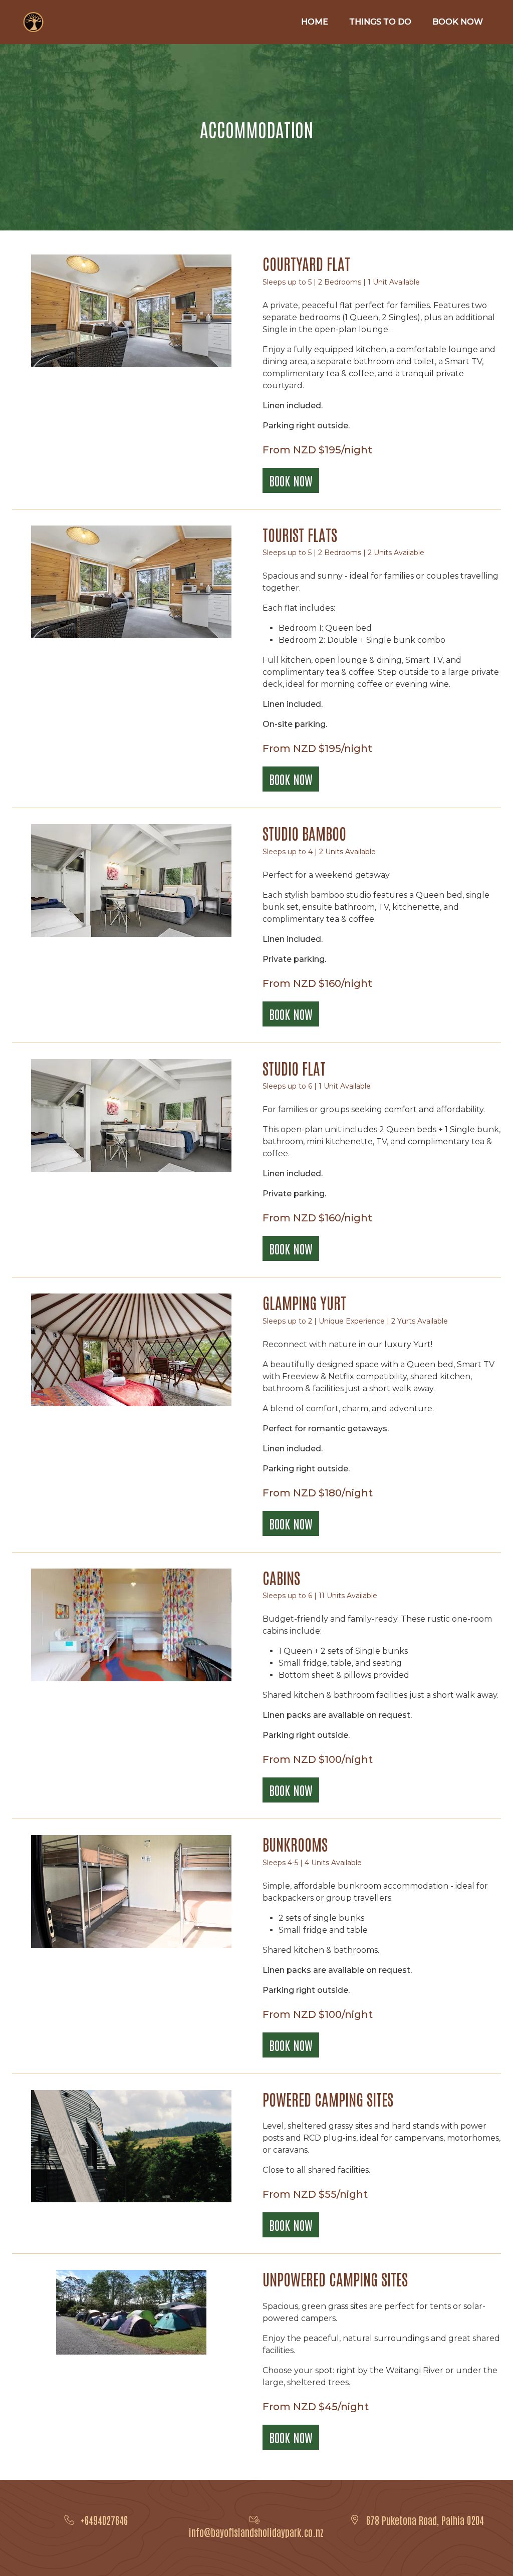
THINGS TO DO (380, 22)
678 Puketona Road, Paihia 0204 (425, 2520)
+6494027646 (104, 2520)
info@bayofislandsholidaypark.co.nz (256, 2532)
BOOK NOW (458, 22)
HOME (315, 22)
